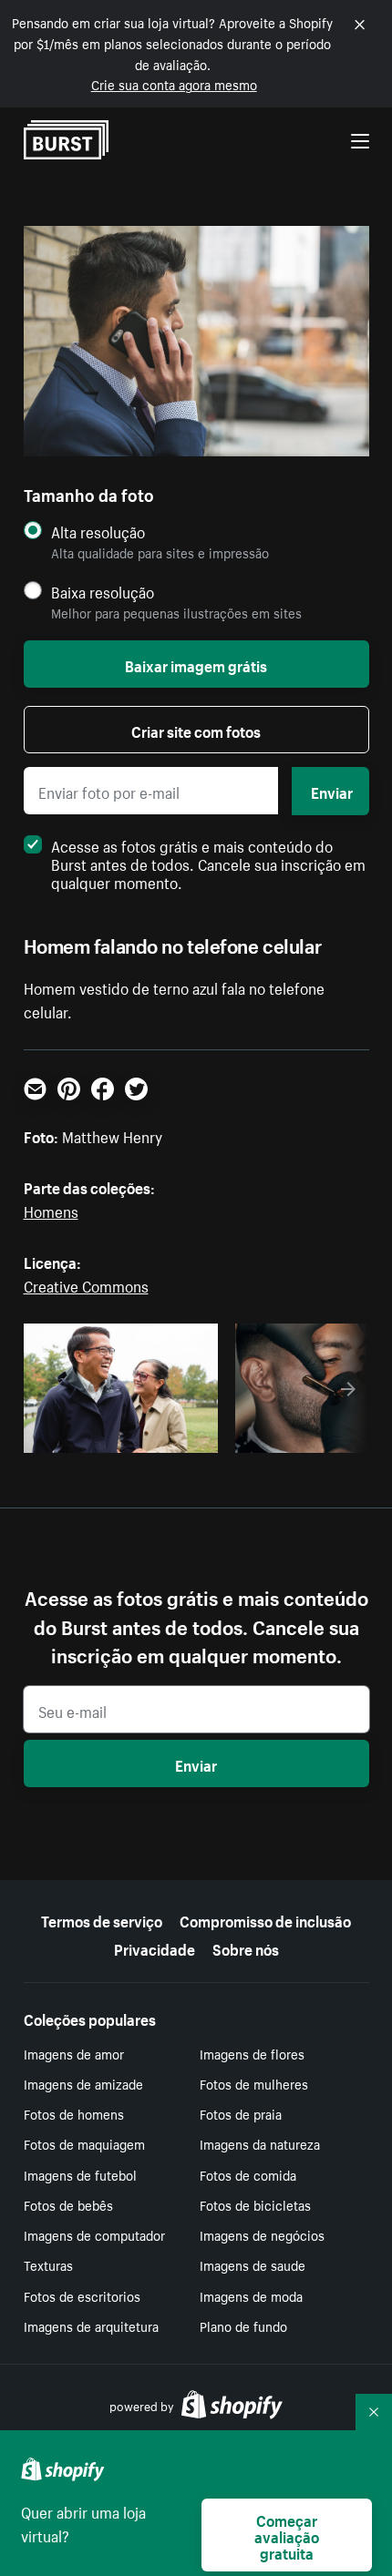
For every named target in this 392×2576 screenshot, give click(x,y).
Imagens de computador (94, 2234)
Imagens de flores (252, 2053)
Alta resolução (98, 532)
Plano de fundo (243, 2326)
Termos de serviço (102, 1919)
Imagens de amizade (83, 2083)
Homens (51, 1210)
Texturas (48, 2264)
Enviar (332, 791)
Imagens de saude (253, 2264)
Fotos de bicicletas (255, 2204)
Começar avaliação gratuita (287, 2535)
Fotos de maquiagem (84, 2143)
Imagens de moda (251, 2295)
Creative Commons (86, 1284)
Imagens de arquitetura (91, 2326)
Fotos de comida (248, 2174)
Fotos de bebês (68, 2204)
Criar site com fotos (196, 730)
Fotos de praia (241, 2113)
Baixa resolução (103, 592)
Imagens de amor (74, 2053)
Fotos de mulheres (254, 2083)
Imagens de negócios (262, 2234)
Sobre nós (246, 1947)
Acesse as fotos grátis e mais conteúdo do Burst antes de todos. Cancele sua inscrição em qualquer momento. (208, 863)
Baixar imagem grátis (196, 664)
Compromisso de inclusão (265, 1919)
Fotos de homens (74, 2113)
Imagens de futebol (80, 2174)
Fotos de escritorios (82, 2295)
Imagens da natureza (260, 2143)
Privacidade (155, 1947)
